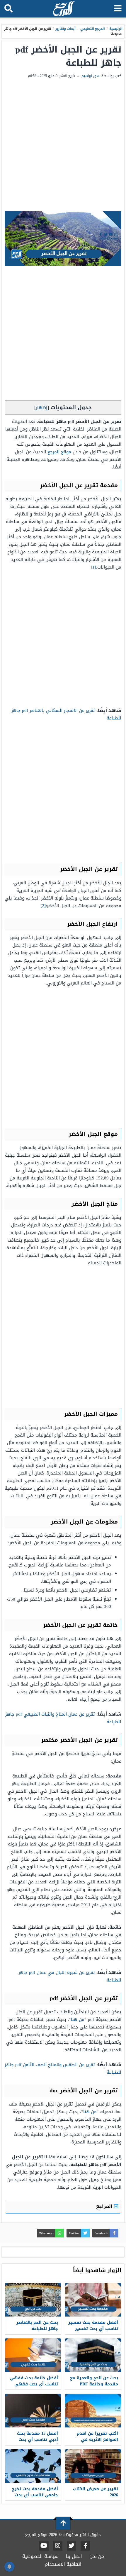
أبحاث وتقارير (65, 29)
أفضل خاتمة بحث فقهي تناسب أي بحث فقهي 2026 (34, 2384)
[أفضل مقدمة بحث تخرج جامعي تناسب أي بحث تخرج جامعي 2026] (33, 2466)
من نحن (97, 2556)
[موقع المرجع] (64, 9)
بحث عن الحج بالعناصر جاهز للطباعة (37, 2326)
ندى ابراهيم (90, 76)
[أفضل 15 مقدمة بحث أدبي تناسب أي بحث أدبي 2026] (33, 2411)
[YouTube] (44, 2546)
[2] (43, 906)
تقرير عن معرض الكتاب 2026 (96, 2492)
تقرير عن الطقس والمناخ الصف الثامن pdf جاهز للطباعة (63, 2068)
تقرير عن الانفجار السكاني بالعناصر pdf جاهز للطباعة (66, 714)
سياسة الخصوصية (40, 2556)
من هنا (78, 2019)
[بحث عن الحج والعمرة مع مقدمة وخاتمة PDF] (93, 2355)
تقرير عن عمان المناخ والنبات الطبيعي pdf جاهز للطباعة (63, 1718)
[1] (93, 567)
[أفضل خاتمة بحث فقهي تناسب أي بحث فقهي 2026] (33, 2355)
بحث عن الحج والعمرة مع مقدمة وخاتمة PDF (94, 2381)
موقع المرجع (59, 452)
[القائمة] (118, 9)
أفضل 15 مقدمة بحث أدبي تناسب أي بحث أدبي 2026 (38, 2440)
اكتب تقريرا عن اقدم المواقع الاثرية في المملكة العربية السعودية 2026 (97, 2443)
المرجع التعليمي (93, 29)
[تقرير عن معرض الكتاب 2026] (93, 2466)
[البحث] (8, 9)
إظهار (42, 408)
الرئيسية (116, 29)
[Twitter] (71, 2546)
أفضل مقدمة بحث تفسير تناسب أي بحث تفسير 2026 (93, 2329)
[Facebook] (85, 2546)
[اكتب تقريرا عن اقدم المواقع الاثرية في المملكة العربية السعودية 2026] (93, 2411)
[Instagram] (58, 2546)
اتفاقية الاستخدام (63, 2564)
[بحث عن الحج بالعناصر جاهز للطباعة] (33, 2300)
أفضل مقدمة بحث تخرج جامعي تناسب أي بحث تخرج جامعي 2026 (35, 2495)
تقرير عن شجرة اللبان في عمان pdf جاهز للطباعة (70, 1976)
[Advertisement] (63, 145)
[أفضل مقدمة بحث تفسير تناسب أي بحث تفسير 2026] (93, 2300)
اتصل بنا (74, 2556)
